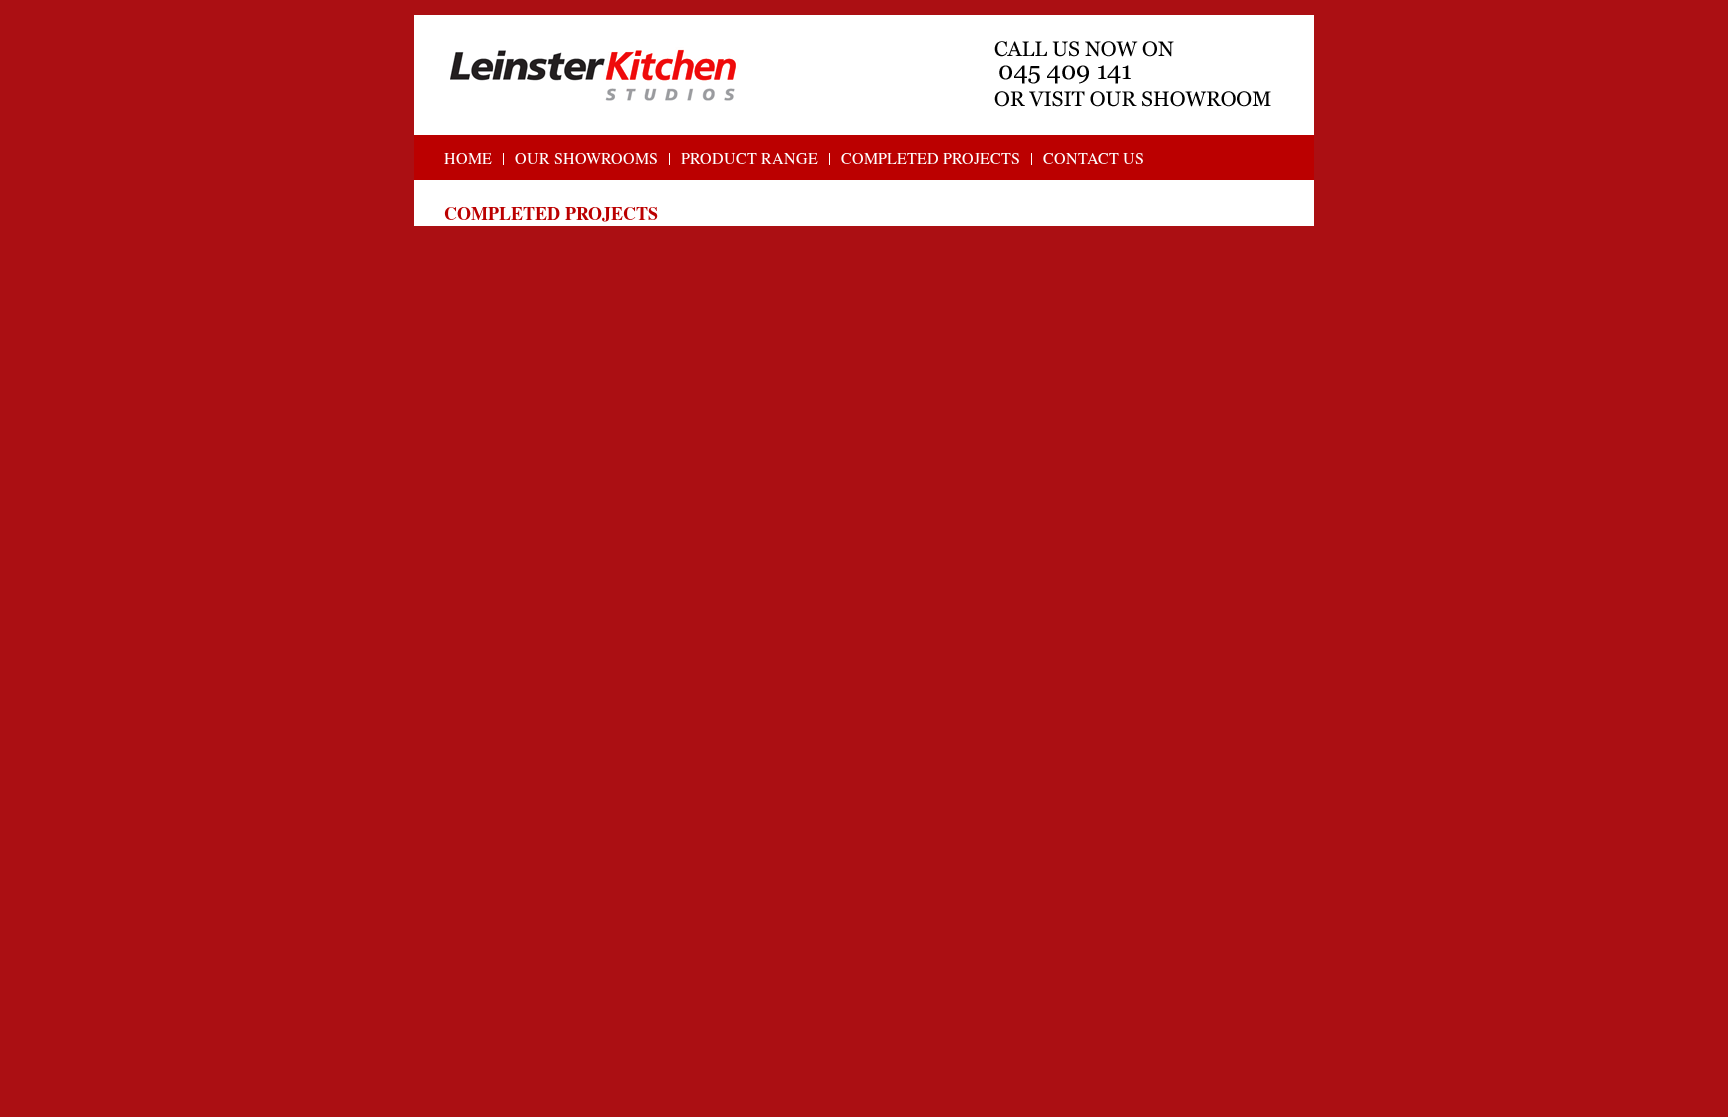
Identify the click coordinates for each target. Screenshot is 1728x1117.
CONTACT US (1093, 157)
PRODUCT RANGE (749, 157)
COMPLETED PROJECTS (930, 157)
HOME (468, 157)
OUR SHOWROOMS (586, 157)
